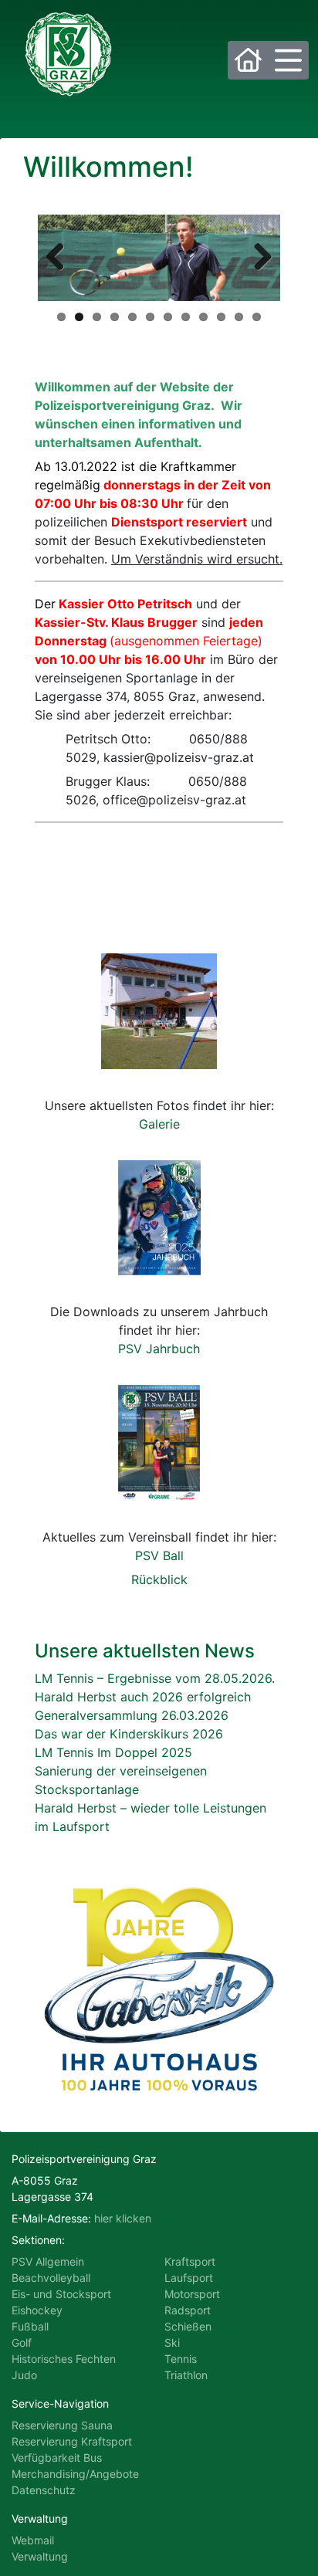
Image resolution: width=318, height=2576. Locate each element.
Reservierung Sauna (62, 2425)
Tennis (181, 2359)
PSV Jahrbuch (159, 1349)
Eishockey (37, 2310)
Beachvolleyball (51, 2278)
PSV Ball (159, 1555)
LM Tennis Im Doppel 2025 (113, 1752)
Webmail (33, 2540)
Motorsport (192, 2294)
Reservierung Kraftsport (72, 2441)
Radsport (188, 2310)
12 (257, 317)
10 (221, 317)
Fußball (30, 2326)
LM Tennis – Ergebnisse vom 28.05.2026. (155, 1678)
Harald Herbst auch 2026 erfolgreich (143, 1697)
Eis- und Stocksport (61, 2294)
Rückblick (159, 1579)
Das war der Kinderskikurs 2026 (129, 1734)
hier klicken (123, 2218)
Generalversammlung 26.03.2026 (132, 1715)
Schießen (188, 2326)
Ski (172, 2342)
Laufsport (189, 2278)
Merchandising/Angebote (75, 2474)
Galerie (159, 1124)
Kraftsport (190, 2261)
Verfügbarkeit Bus (57, 2458)
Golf (22, 2342)
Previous (61, 258)
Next (257, 258)
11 (239, 317)
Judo (24, 2375)
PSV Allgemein (48, 2261)
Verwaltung (40, 2556)
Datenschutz (44, 2490)
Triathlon (186, 2375)
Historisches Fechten (64, 2359)
